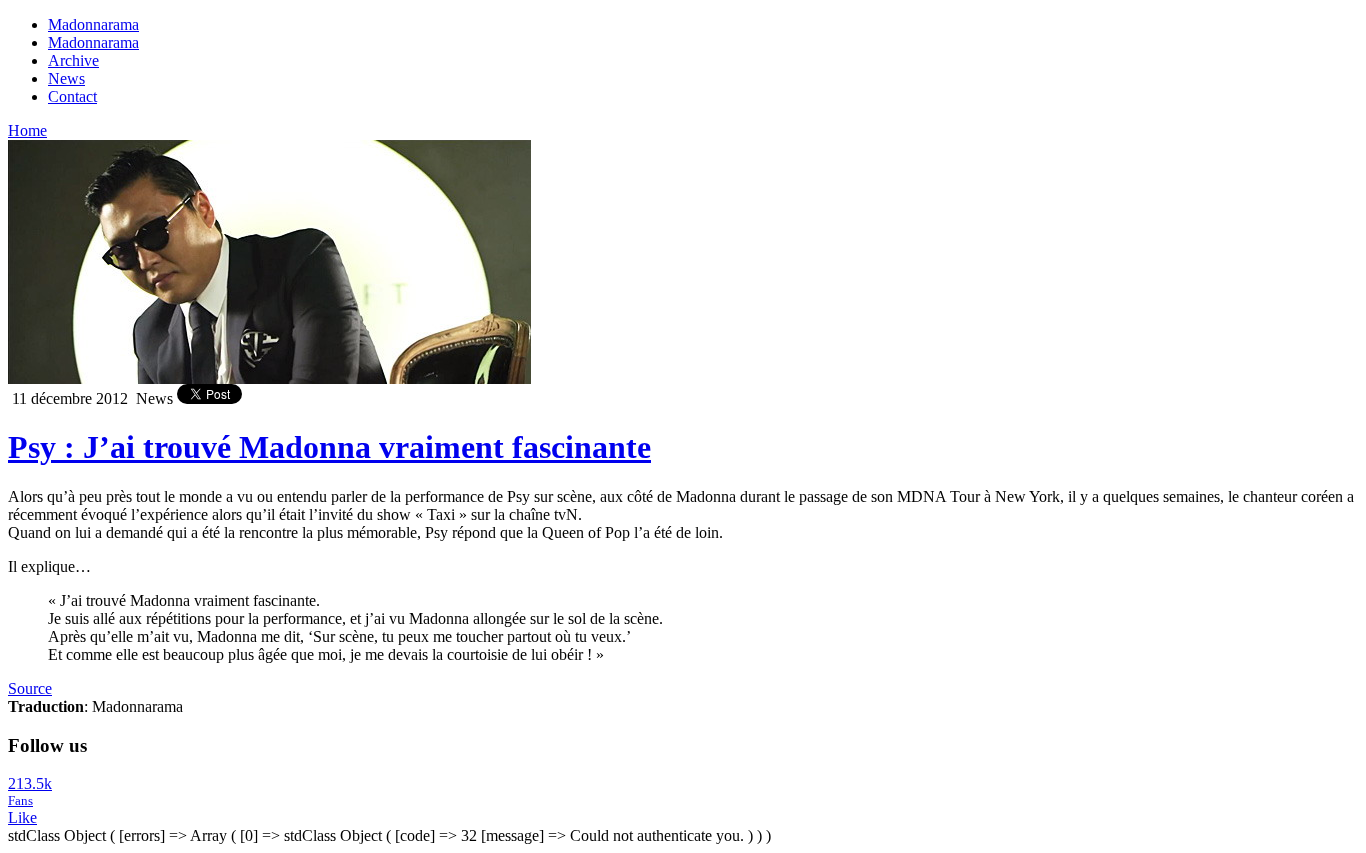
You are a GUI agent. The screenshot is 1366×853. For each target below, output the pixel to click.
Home (27, 130)
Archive (73, 60)
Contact (72, 96)
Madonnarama (93, 24)
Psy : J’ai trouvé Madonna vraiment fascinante (329, 447)
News (66, 78)
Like (22, 817)
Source (30, 688)
